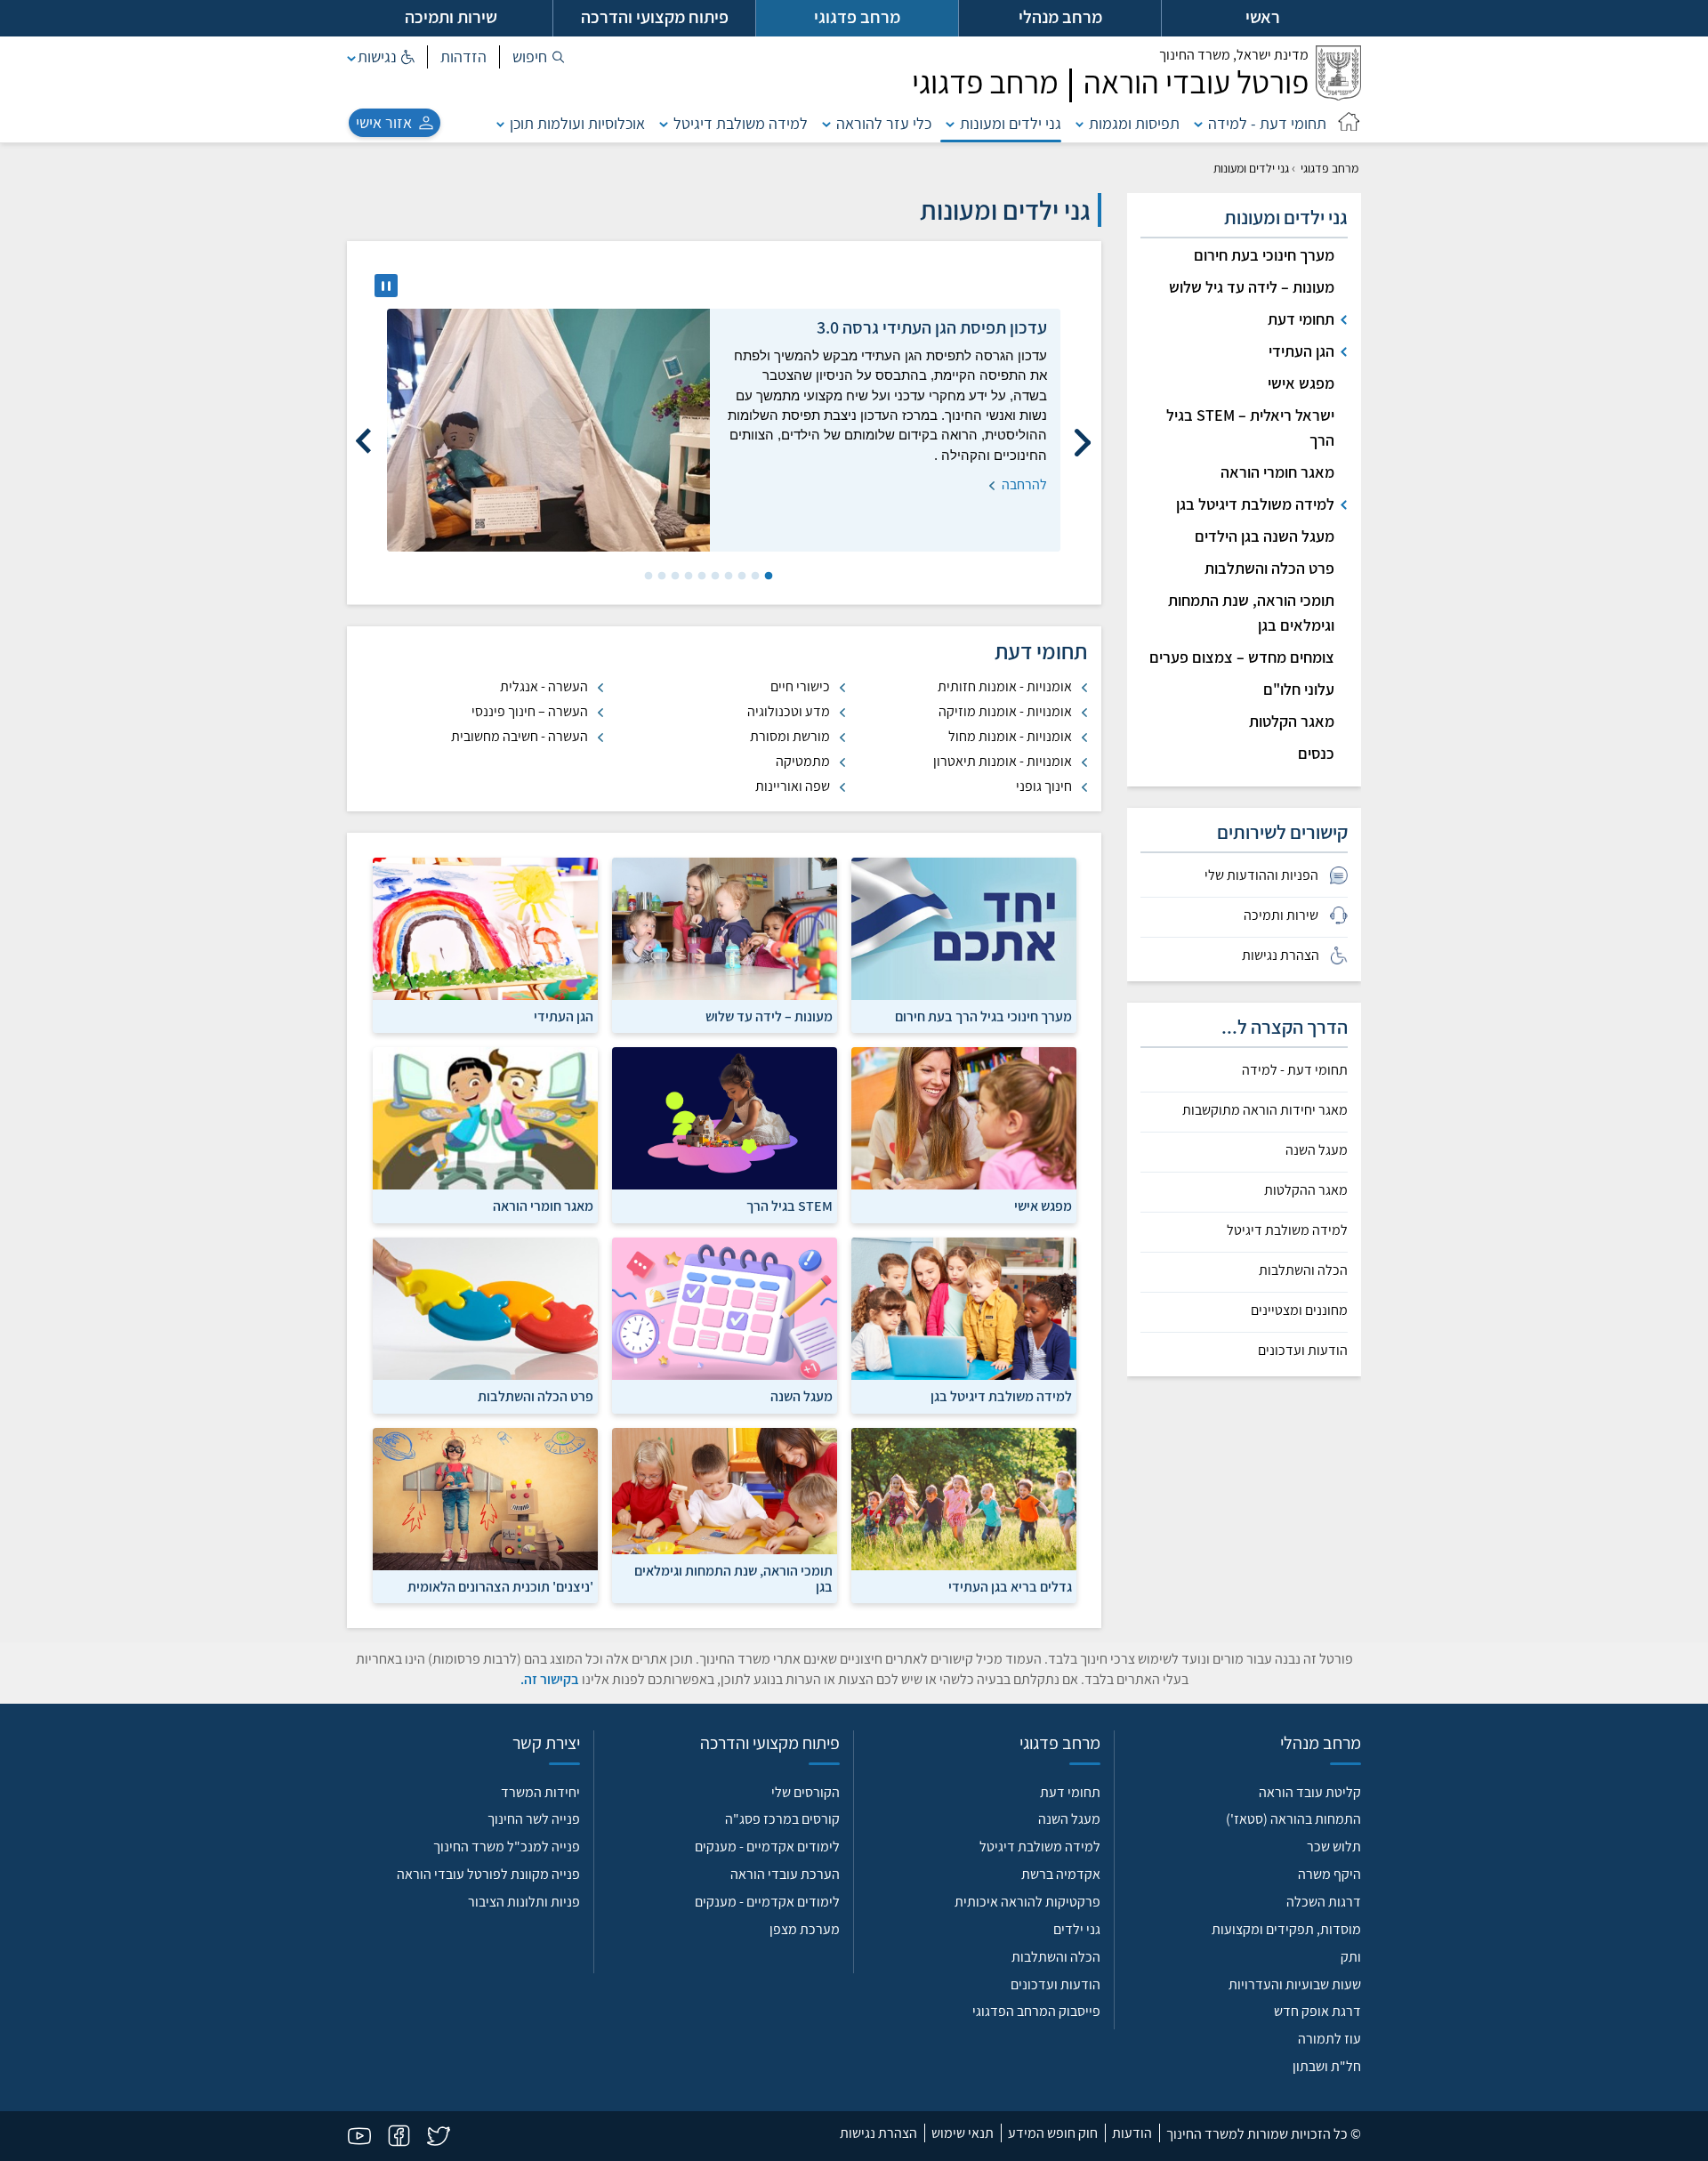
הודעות (1132, 2133)
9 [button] (660, 577)
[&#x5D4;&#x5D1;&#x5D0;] (365, 434)
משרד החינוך (1234, 55)
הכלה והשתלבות (1303, 1270)
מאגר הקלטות (1292, 721)
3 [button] (740, 577)
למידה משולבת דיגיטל (741, 123)
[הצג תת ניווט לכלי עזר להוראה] (826, 123)
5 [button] (713, 577)
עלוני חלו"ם (1299, 689)
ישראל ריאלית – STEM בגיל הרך (1250, 427)
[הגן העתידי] (485, 944)
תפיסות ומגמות (1134, 123)
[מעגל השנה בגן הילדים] (725, 1324)
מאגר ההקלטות (1306, 1190)
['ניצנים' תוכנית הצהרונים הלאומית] (485, 1514)
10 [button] (647, 577)
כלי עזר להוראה (884, 123)
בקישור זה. (550, 1679)
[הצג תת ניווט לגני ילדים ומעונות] (950, 123)
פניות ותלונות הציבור (524, 1902)
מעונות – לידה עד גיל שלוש (1252, 287)
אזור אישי (384, 122)
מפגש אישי (1301, 383)
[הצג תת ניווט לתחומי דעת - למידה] (1198, 123)
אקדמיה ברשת (1061, 1874)
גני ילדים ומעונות (1011, 123)
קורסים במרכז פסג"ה (782, 1819)
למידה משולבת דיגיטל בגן (1255, 504)
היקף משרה (1329, 1874)
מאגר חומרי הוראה (1277, 472)
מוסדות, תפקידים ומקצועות (1286, 1929)
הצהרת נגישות (878, 2133)
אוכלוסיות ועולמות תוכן (577, 123)
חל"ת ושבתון (1327, 2066)
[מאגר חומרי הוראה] (485, 1134)
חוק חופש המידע (1053, 2133)
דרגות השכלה (1324, 1902)
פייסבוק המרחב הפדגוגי (1036, 2011)
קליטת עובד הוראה (1310, 1792)
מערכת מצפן (805, 1929)
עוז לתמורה (1329, 2039)
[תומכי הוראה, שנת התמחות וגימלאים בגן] (725, 1514)
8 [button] (673, 577)
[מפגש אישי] (964, 1134)
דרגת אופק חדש (1317, 2011)
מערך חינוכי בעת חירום (1264, 255)
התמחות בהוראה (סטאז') (1293, 1819)
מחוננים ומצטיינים (1299, 1310)
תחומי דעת (1301, 319)
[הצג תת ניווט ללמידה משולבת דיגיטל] (664, 123)
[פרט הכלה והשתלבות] (485, 1324)
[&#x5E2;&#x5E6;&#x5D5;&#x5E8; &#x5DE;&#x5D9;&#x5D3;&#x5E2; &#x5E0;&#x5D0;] (386, 286)
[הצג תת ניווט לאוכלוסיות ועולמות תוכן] (501, 123)
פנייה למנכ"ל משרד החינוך (507, 1847)
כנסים (1316, 753)
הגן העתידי (1301, 351)
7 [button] (687, 577)
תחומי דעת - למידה (1267, 123)
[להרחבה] (548, 430)
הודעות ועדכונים (1303, 1351)
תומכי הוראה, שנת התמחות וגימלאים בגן (1251, 613)
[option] (724, 430)
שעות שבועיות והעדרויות (1295, 1984)
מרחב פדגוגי (1329, 168)
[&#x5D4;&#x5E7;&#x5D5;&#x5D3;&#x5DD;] (1083, 434)
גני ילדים (1077, 1929)
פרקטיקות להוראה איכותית (1027, 1902)
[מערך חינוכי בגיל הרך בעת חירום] (964, 944)
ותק (1351, 1957)
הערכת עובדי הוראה (785, 1874)
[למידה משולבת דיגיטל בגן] (964, 1324)
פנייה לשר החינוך (534, 1819)
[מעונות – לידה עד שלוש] (725, 944)
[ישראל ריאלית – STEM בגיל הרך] (725, 1134)
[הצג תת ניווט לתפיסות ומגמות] (1080, 123)
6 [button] (700, 577)
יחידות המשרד (540, 1792)
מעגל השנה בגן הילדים (1265, 536)
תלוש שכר (1334, 1847)
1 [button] (767, 577)
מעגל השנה (1317, 1150)
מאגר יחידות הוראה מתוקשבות (1265, 1110)
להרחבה (1023, 425)
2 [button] (753, 577)
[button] (539, 57)
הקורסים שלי (806, 1792)
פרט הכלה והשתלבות (1269, 568)
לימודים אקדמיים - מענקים (767, 1847)
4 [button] (727, 577)
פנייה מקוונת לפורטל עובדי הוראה (488, 1874)
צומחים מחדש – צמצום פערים (1242, 657)
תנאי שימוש (963, 2133)
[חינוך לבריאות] (964, 1514)
